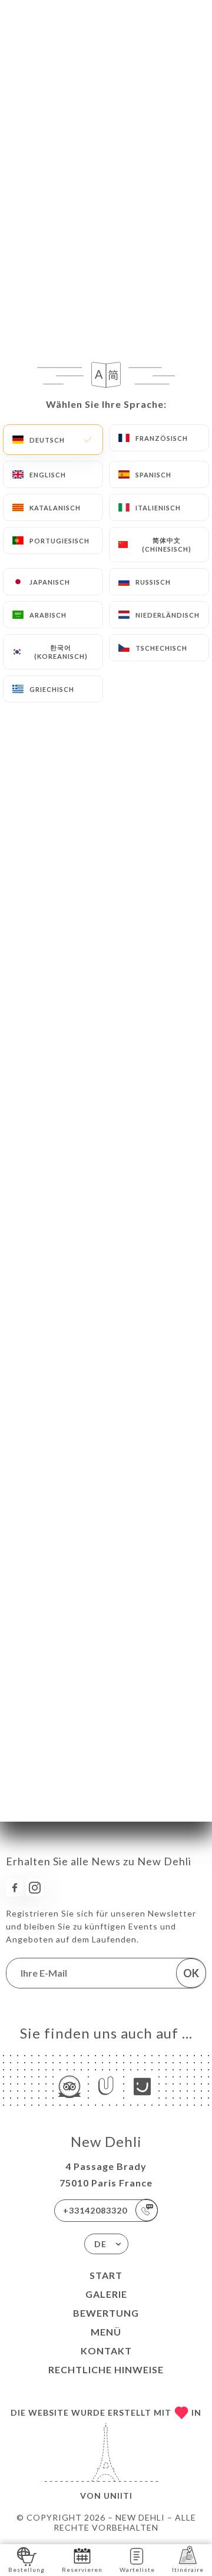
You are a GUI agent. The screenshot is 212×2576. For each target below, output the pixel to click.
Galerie (106, 2294)
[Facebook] (15, 1888)
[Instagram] (35, 1888)
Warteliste (137, 2570)
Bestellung (26, 2570)
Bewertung (106, 2313)
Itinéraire (188, 2570)
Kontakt (106, 2351)
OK (191, 1973)
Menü (106, 2332)
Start (106, 2275)
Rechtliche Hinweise (106, 2369)
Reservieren (82, 2570)
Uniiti (118, 2496)
